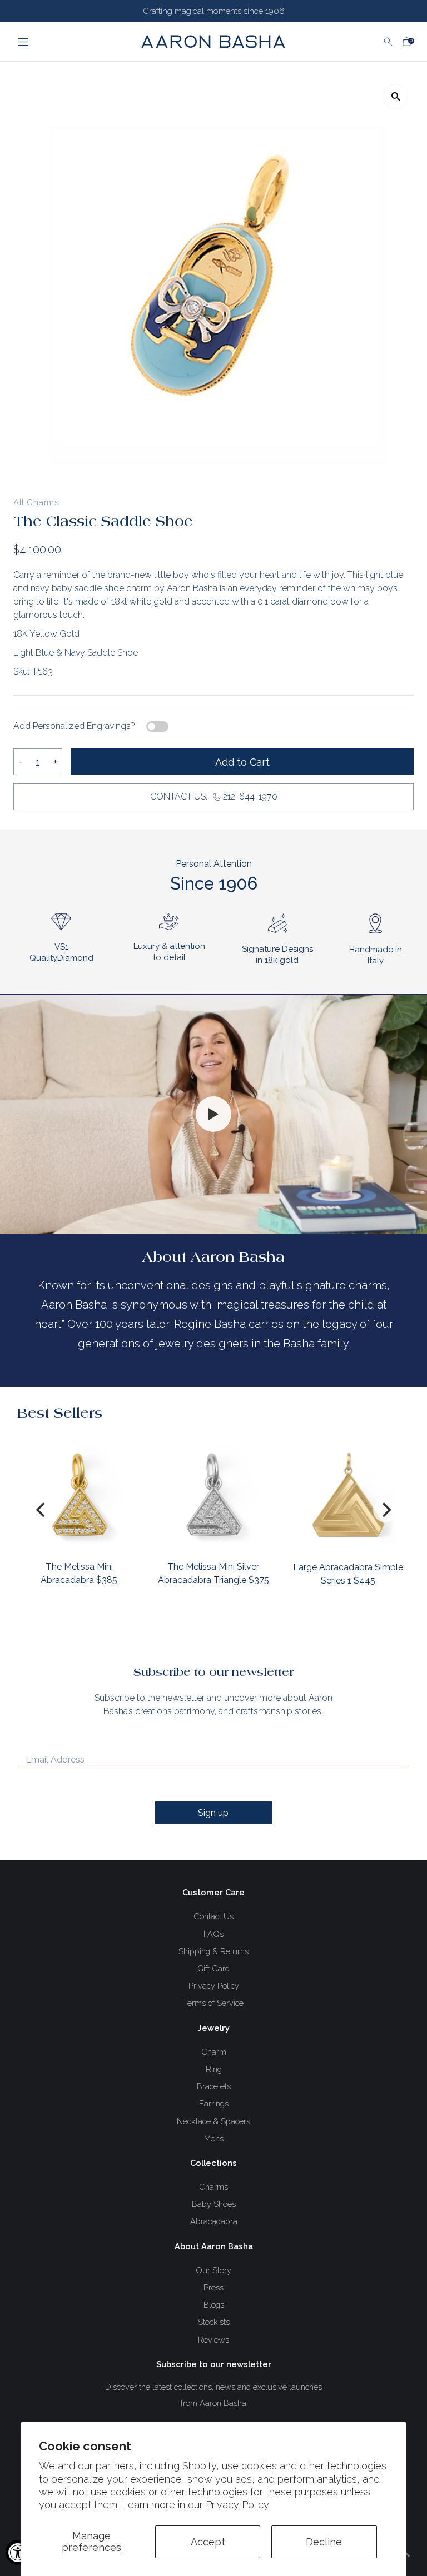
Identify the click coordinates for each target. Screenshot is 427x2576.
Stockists (214, 2322)
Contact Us (213, 1916)
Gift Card (213, 1968)
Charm (214, 2052)
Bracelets (214, 2086)
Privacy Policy (237, 2505)
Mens (214, 2138)
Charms (213, 2187)
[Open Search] (388, 42)
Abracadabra (214, 2221)
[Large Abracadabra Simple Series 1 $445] (348, 1494)
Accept (208, 2542)
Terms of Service (213, 2003)
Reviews (213, 2340)
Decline (324, 2542)
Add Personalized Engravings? (74, 726)
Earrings (214, 2103)
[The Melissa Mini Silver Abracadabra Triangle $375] (213, 1494)
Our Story (213, 2270)
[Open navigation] (59, 42)
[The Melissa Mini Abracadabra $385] (79, 1494)
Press (213, 2287)
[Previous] (42, 1510)
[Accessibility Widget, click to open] (18, 2552)
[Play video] (213, 1114)
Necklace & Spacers (213, 2121)
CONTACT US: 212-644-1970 (214, 797)
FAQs (213, 1934)
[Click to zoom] (396, 96)
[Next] (385, 1510)
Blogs (214, 2305)
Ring (214, 2069)
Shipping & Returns (213, 1951)
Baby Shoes (214, 2204)
